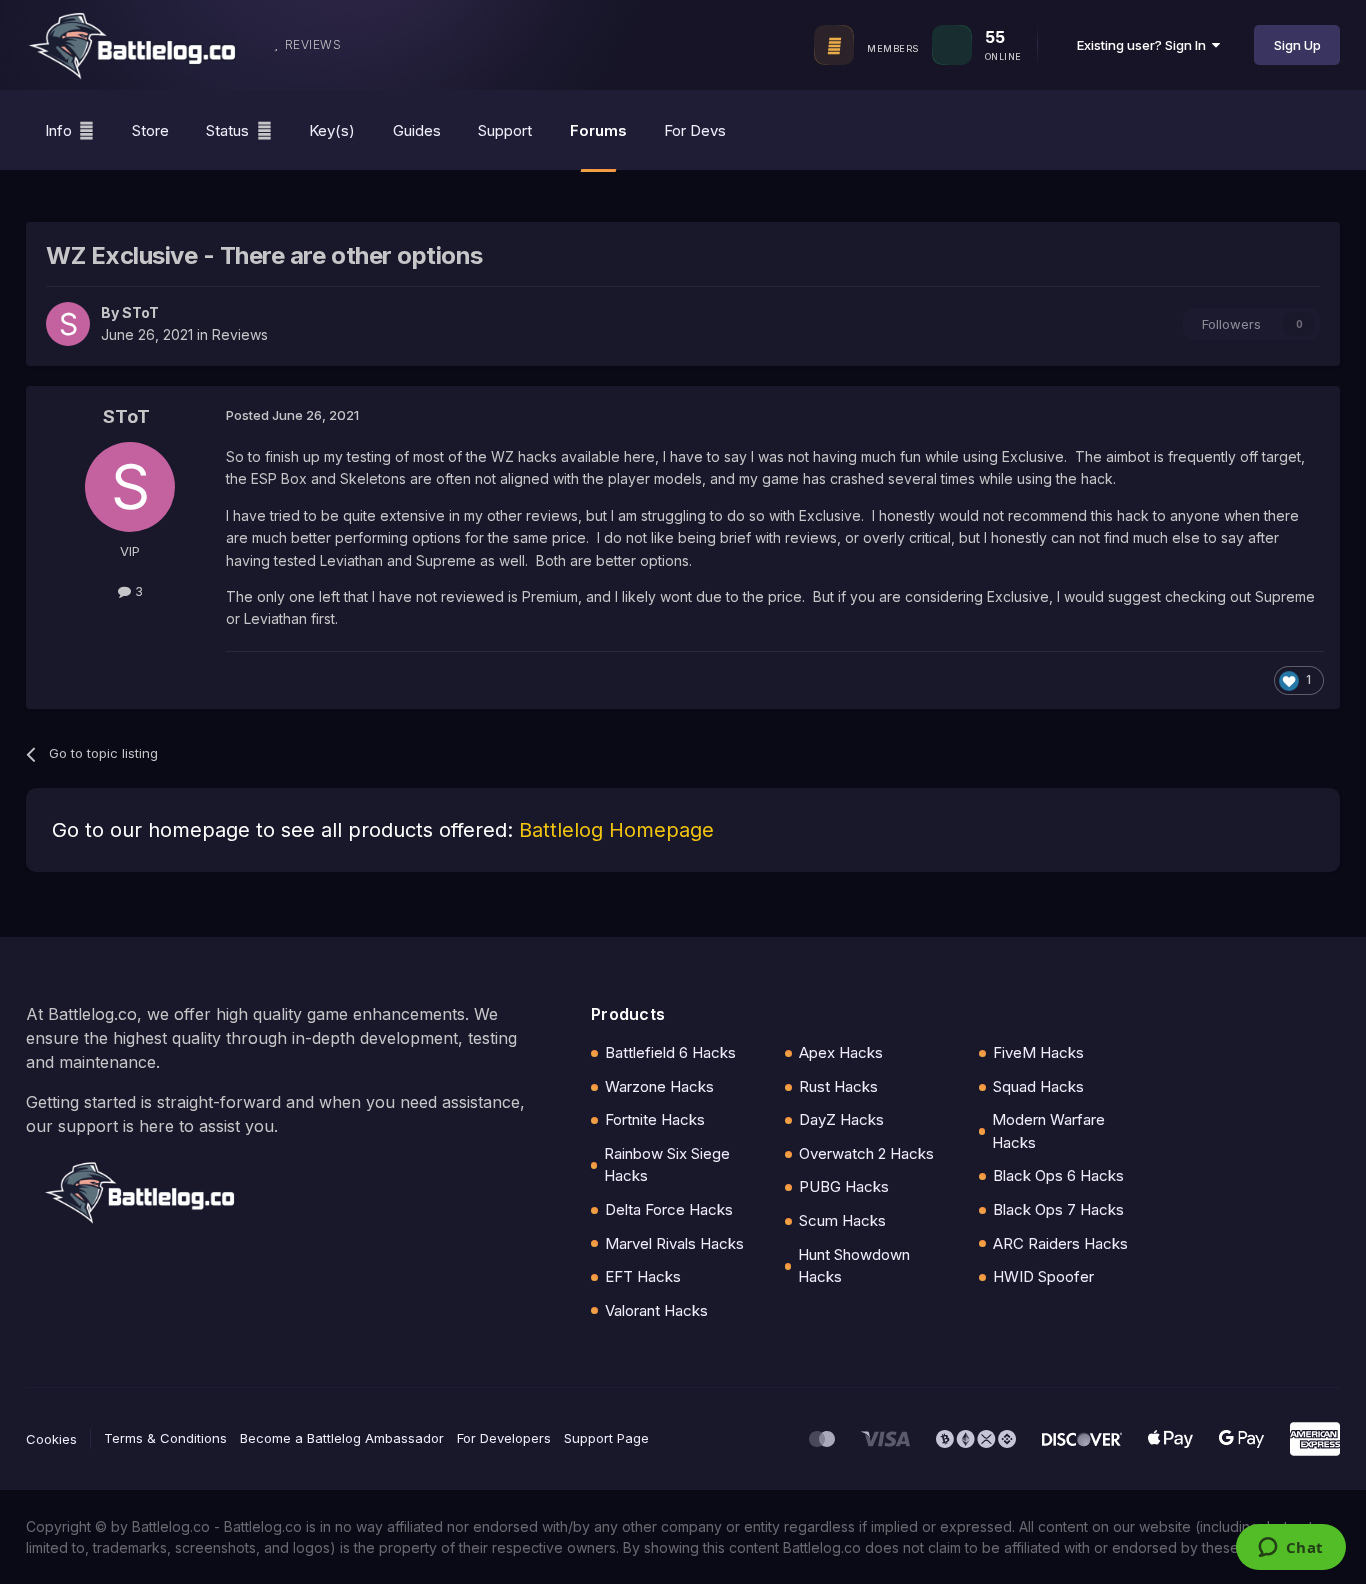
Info (58, 130)
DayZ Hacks (841, 1119)
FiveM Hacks (1038, 1052)
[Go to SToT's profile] (68, 324)
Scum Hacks (842, 1220)
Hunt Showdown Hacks (854, 1266)
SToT (140, 312)
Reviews (240, 334)
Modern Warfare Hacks (1048, 1131)
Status (227, 130)
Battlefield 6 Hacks (670, 1052)
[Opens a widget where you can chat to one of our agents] (1290, 1549)
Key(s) (332, 130)
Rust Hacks (838, 1086)
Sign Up (1297, 45)
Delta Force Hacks (669, 1209)
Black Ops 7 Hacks (1058, 1209)
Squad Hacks (1038, 1086)
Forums (598, 130)
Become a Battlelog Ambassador (342, 1438)
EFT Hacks (643, 1276)
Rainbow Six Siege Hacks (667, 1165)
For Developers (504, 1438)
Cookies (51, 1439)
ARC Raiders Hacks (1060, 1243)
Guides (417, 130)
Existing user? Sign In (1144, 45)
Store (150, 130)
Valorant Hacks (656, 1310)
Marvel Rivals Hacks (674, 1243)
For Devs (695, 130)
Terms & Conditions (165, 1438)
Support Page (606, 1438)
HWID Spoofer (1043, 1276)
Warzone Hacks (659, 1086)
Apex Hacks (841, 1052)
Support (505, 130)
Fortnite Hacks (655, 1119)
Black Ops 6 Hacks (1058, 1175)
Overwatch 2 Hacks (866, 1153)
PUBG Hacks (844, 1186)
